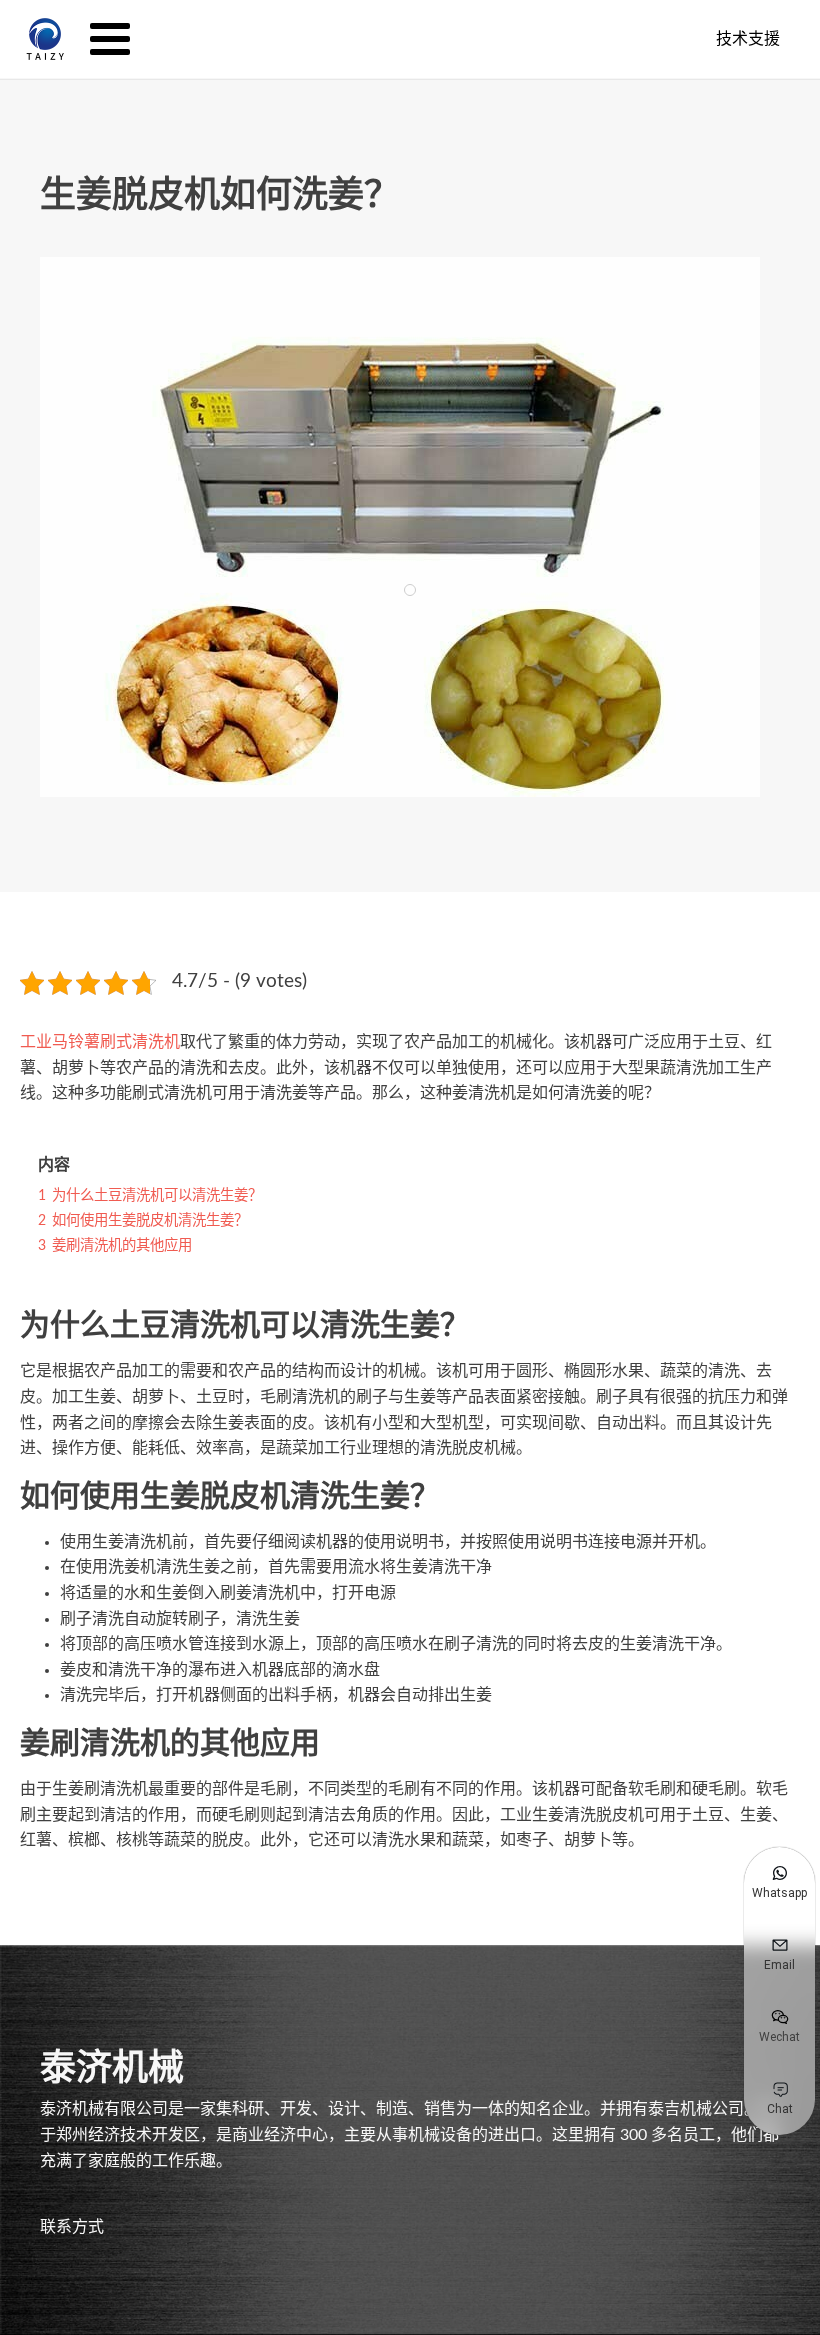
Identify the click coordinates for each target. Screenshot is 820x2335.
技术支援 (748, 38)
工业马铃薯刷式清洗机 (100, 1042)
